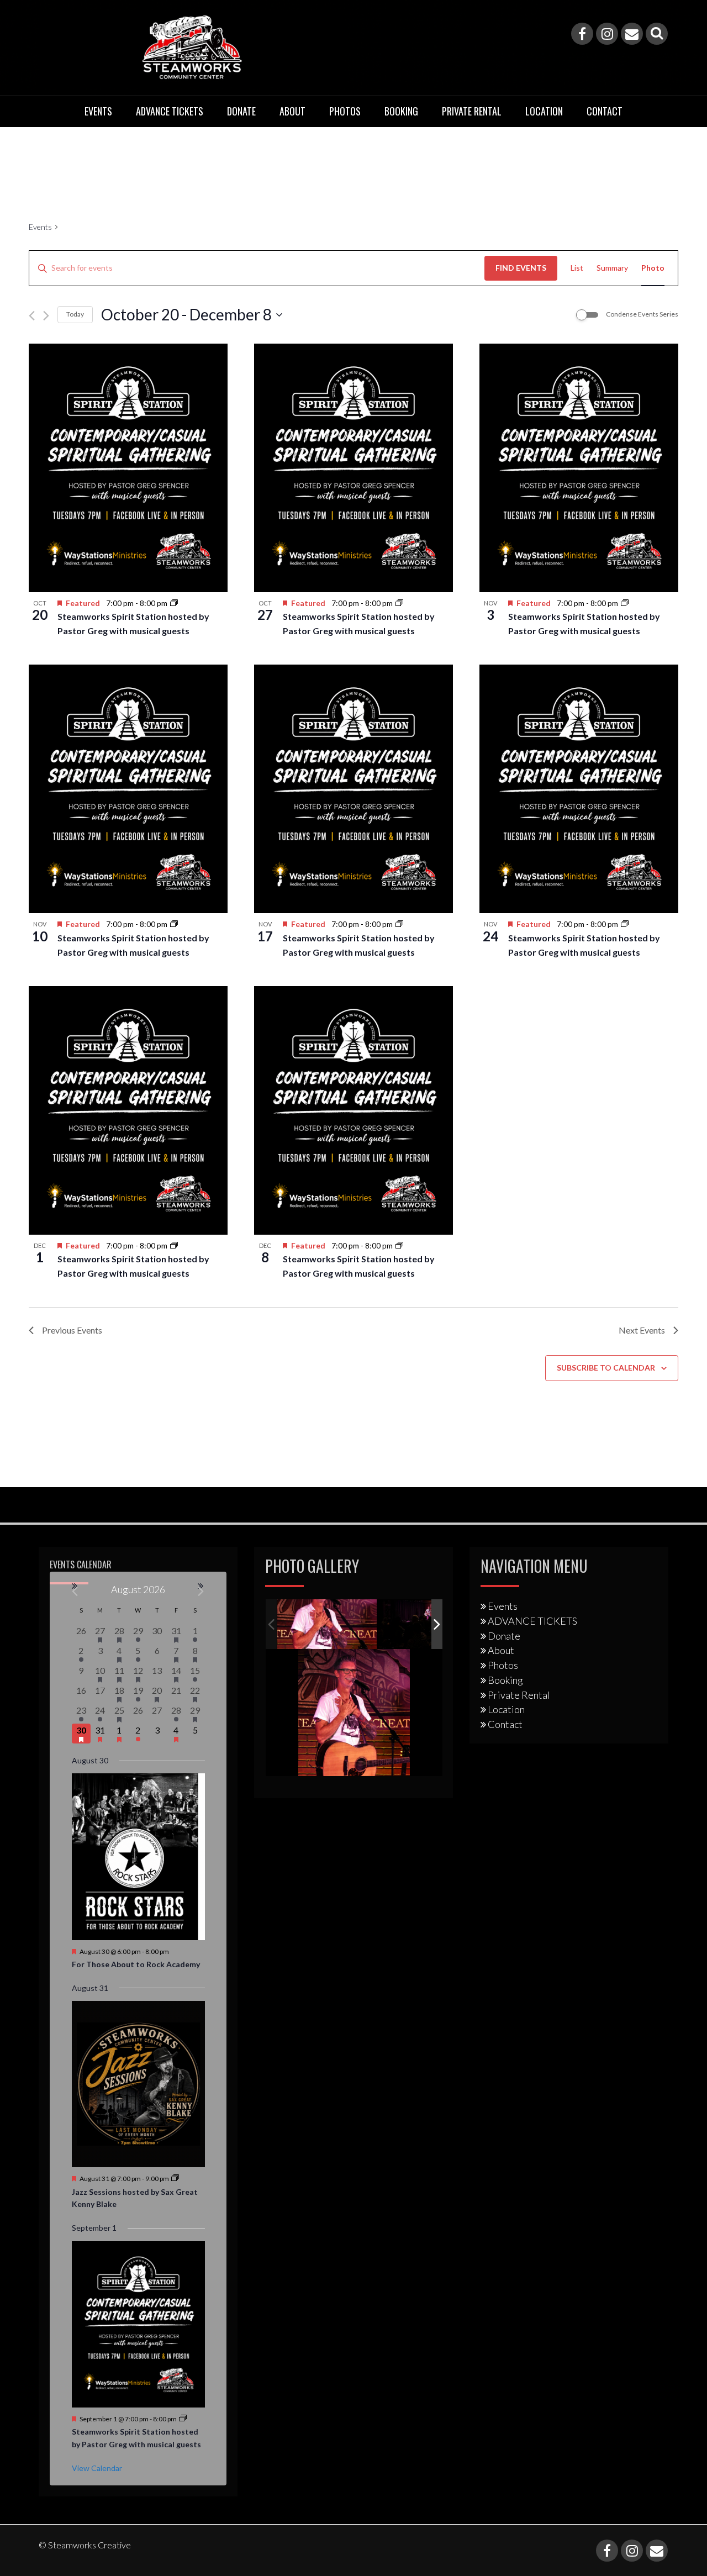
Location (544, 111)
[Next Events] (46, 316)
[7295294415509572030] (428, 1625)
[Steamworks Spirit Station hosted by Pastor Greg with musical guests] (128, 468)
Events (98, 111)
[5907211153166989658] (327, 1624)
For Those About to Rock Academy (136, 1964)
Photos (345, 111)
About (292, 111)
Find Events (521, 268)
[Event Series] (174, 603)
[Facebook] (582, 34)
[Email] (632, 34)
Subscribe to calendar (606, 1368)
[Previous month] (75, 1591)
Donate (241, 111)
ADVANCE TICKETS (170, 111)
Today (75, 314)
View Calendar (97, 2468)
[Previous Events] (32, 316)
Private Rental (472, 111)
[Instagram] (607, 34)
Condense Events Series (642, 314)
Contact (605, 111)
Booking (401, 111)
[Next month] (201, 1591)
